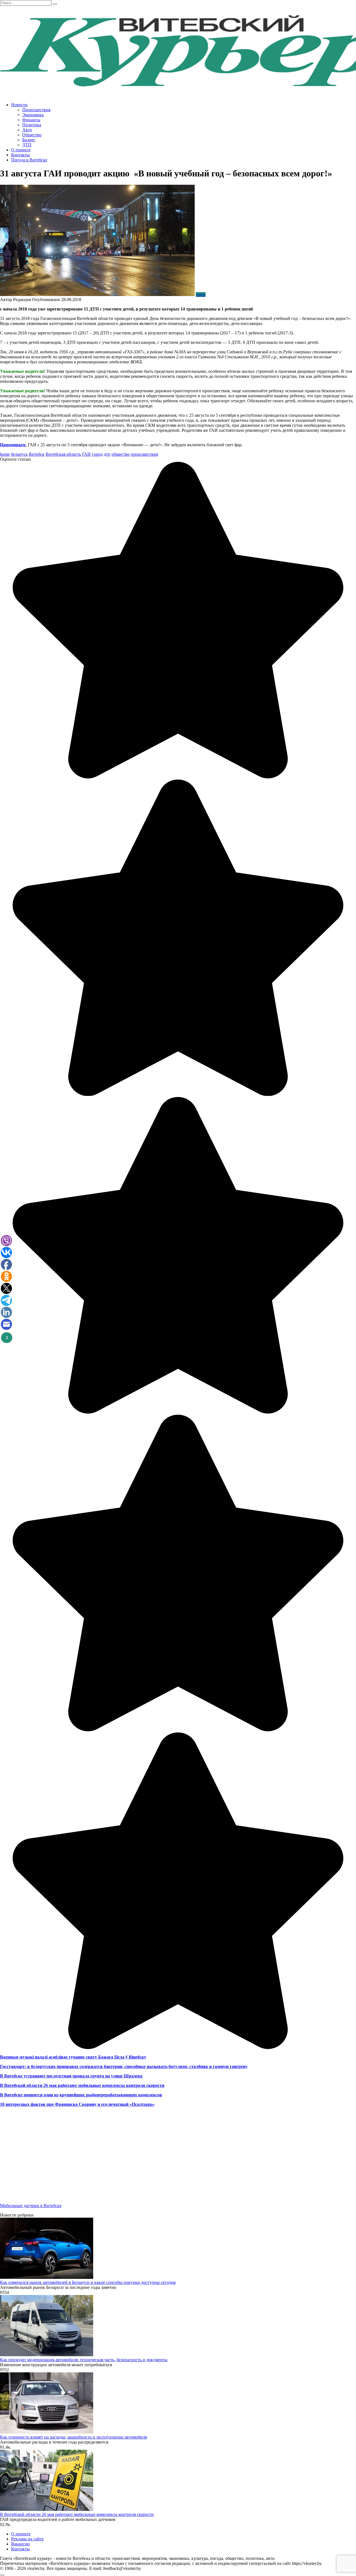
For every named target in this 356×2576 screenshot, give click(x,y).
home (5, 454)
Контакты (20, 155)
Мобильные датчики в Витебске (31, 2206)
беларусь (19, 454)
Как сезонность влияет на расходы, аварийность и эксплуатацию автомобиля (73, 2437)
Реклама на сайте (27, 2539)
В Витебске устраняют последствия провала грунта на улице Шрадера (71, 2076)
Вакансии (20, 2544)
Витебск (37, 454)
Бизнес (29, 140)
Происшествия (36, 110)
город (97, 454)
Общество (32, 135)
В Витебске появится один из (29, 2095)
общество (121, 454)
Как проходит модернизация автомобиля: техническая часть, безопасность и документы (84, 2360)
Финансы (31, 120)
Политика (32, 125)
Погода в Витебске (29, 160)
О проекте (21, 150)
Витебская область (63, 454)
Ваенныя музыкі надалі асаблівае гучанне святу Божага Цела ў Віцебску (73, 2057)
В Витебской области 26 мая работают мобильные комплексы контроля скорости (82, 2085)
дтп (107, 454)
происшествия (144, 454)
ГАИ (86, 454)
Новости (19, 105)
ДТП (27, 145)
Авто (27, 130)
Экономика (33, 115)
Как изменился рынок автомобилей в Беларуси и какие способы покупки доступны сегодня (88, 2282)
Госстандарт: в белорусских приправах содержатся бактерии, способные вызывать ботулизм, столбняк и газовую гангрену (124, 2066)
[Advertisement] (167, 2160)
